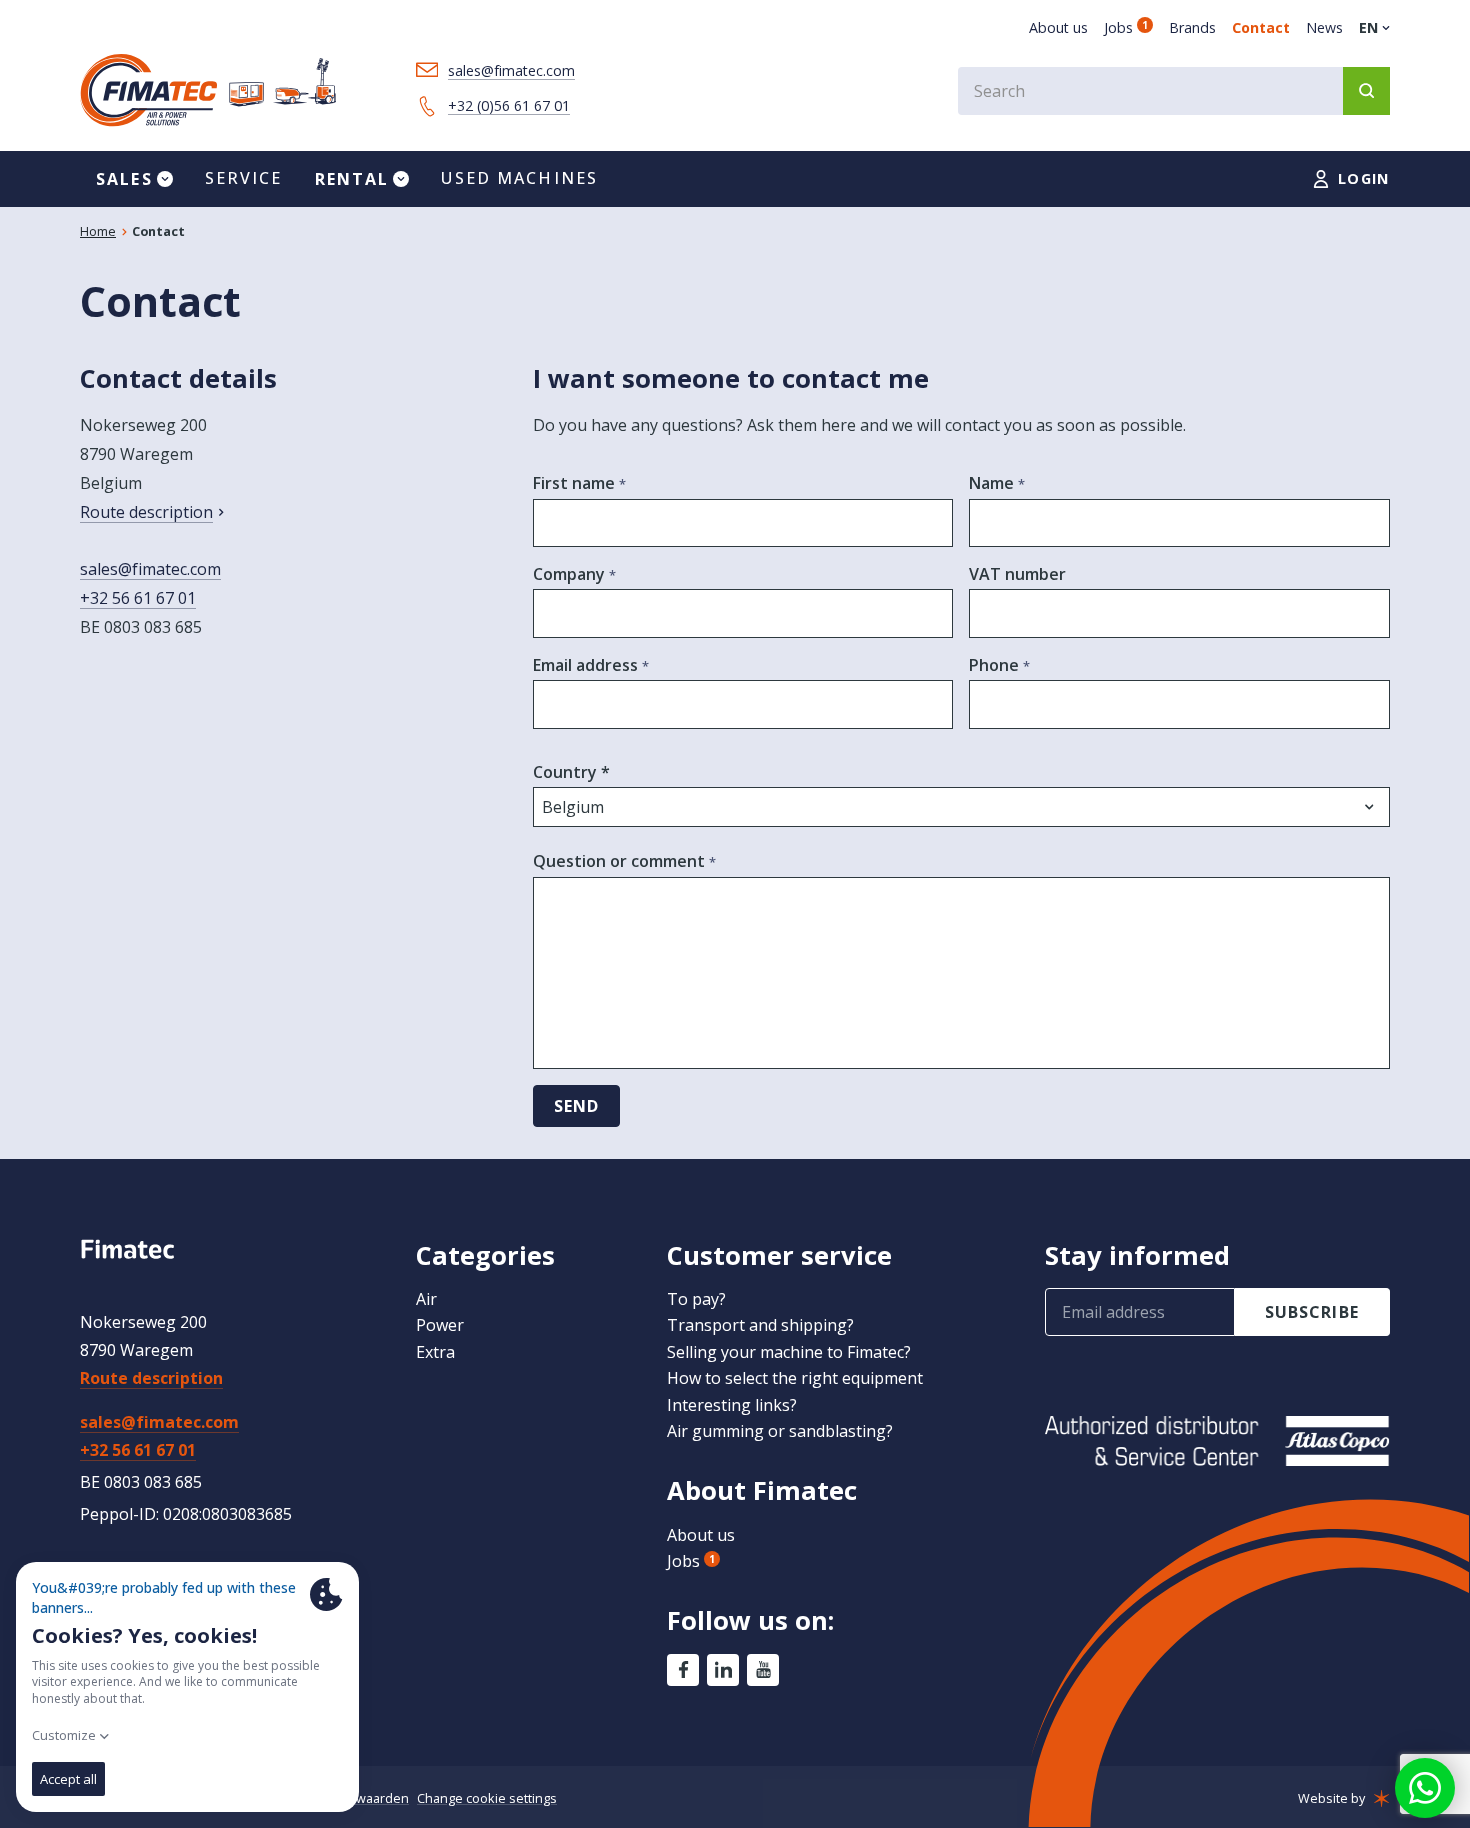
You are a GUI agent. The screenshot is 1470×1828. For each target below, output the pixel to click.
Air (426, 1299)
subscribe (1312, 1312)
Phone (996, 665)
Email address (587, 665)
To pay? (696, 1299)
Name (993, 483)
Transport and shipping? (760, 1325)
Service (244, 178)
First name (576, 483)
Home (98, 231)
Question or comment (621, 861)
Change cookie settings (487, 1798)
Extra (435, 1352)
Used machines (519, 178)
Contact (1261, 27)
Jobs (1126, 27)
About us (1058, 27)
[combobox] (1174, 91)
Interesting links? (732, 1405)
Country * (571, 772)
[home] (208, 90)
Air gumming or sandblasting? (780, 1431)
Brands (1192, 27)
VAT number (1017, 574)
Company (571, 574)
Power (440, 1325)
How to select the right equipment (795, 1378)
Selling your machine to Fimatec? (789, 1352)
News (1324, 27)
